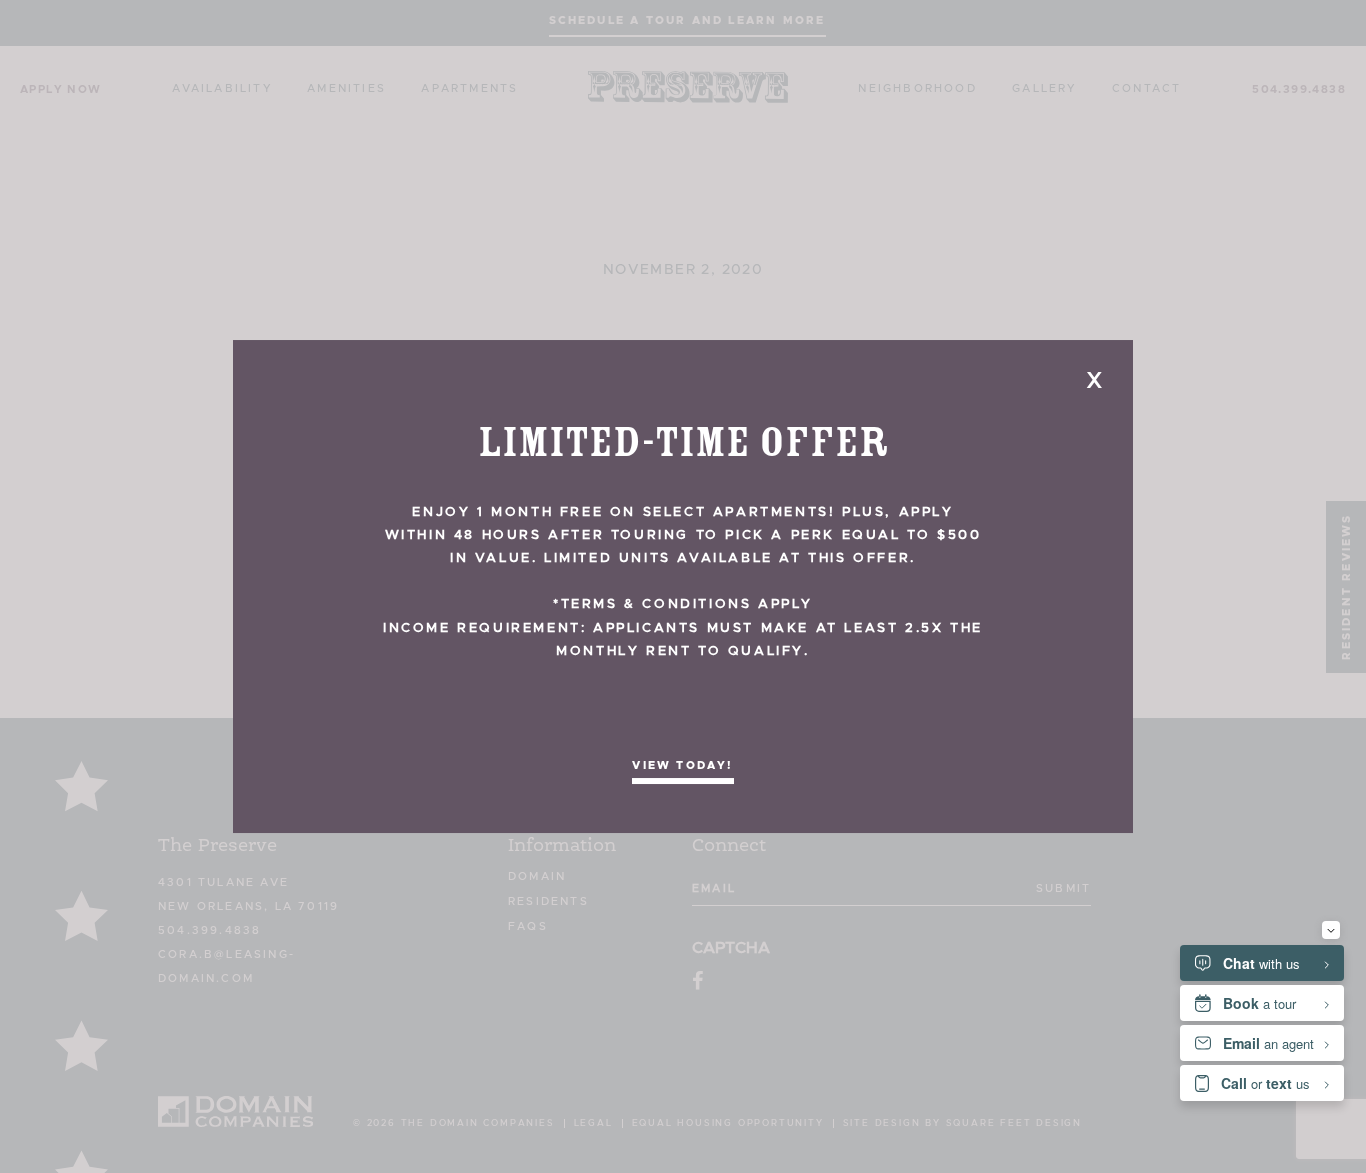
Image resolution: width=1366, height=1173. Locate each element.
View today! (682, 765)
